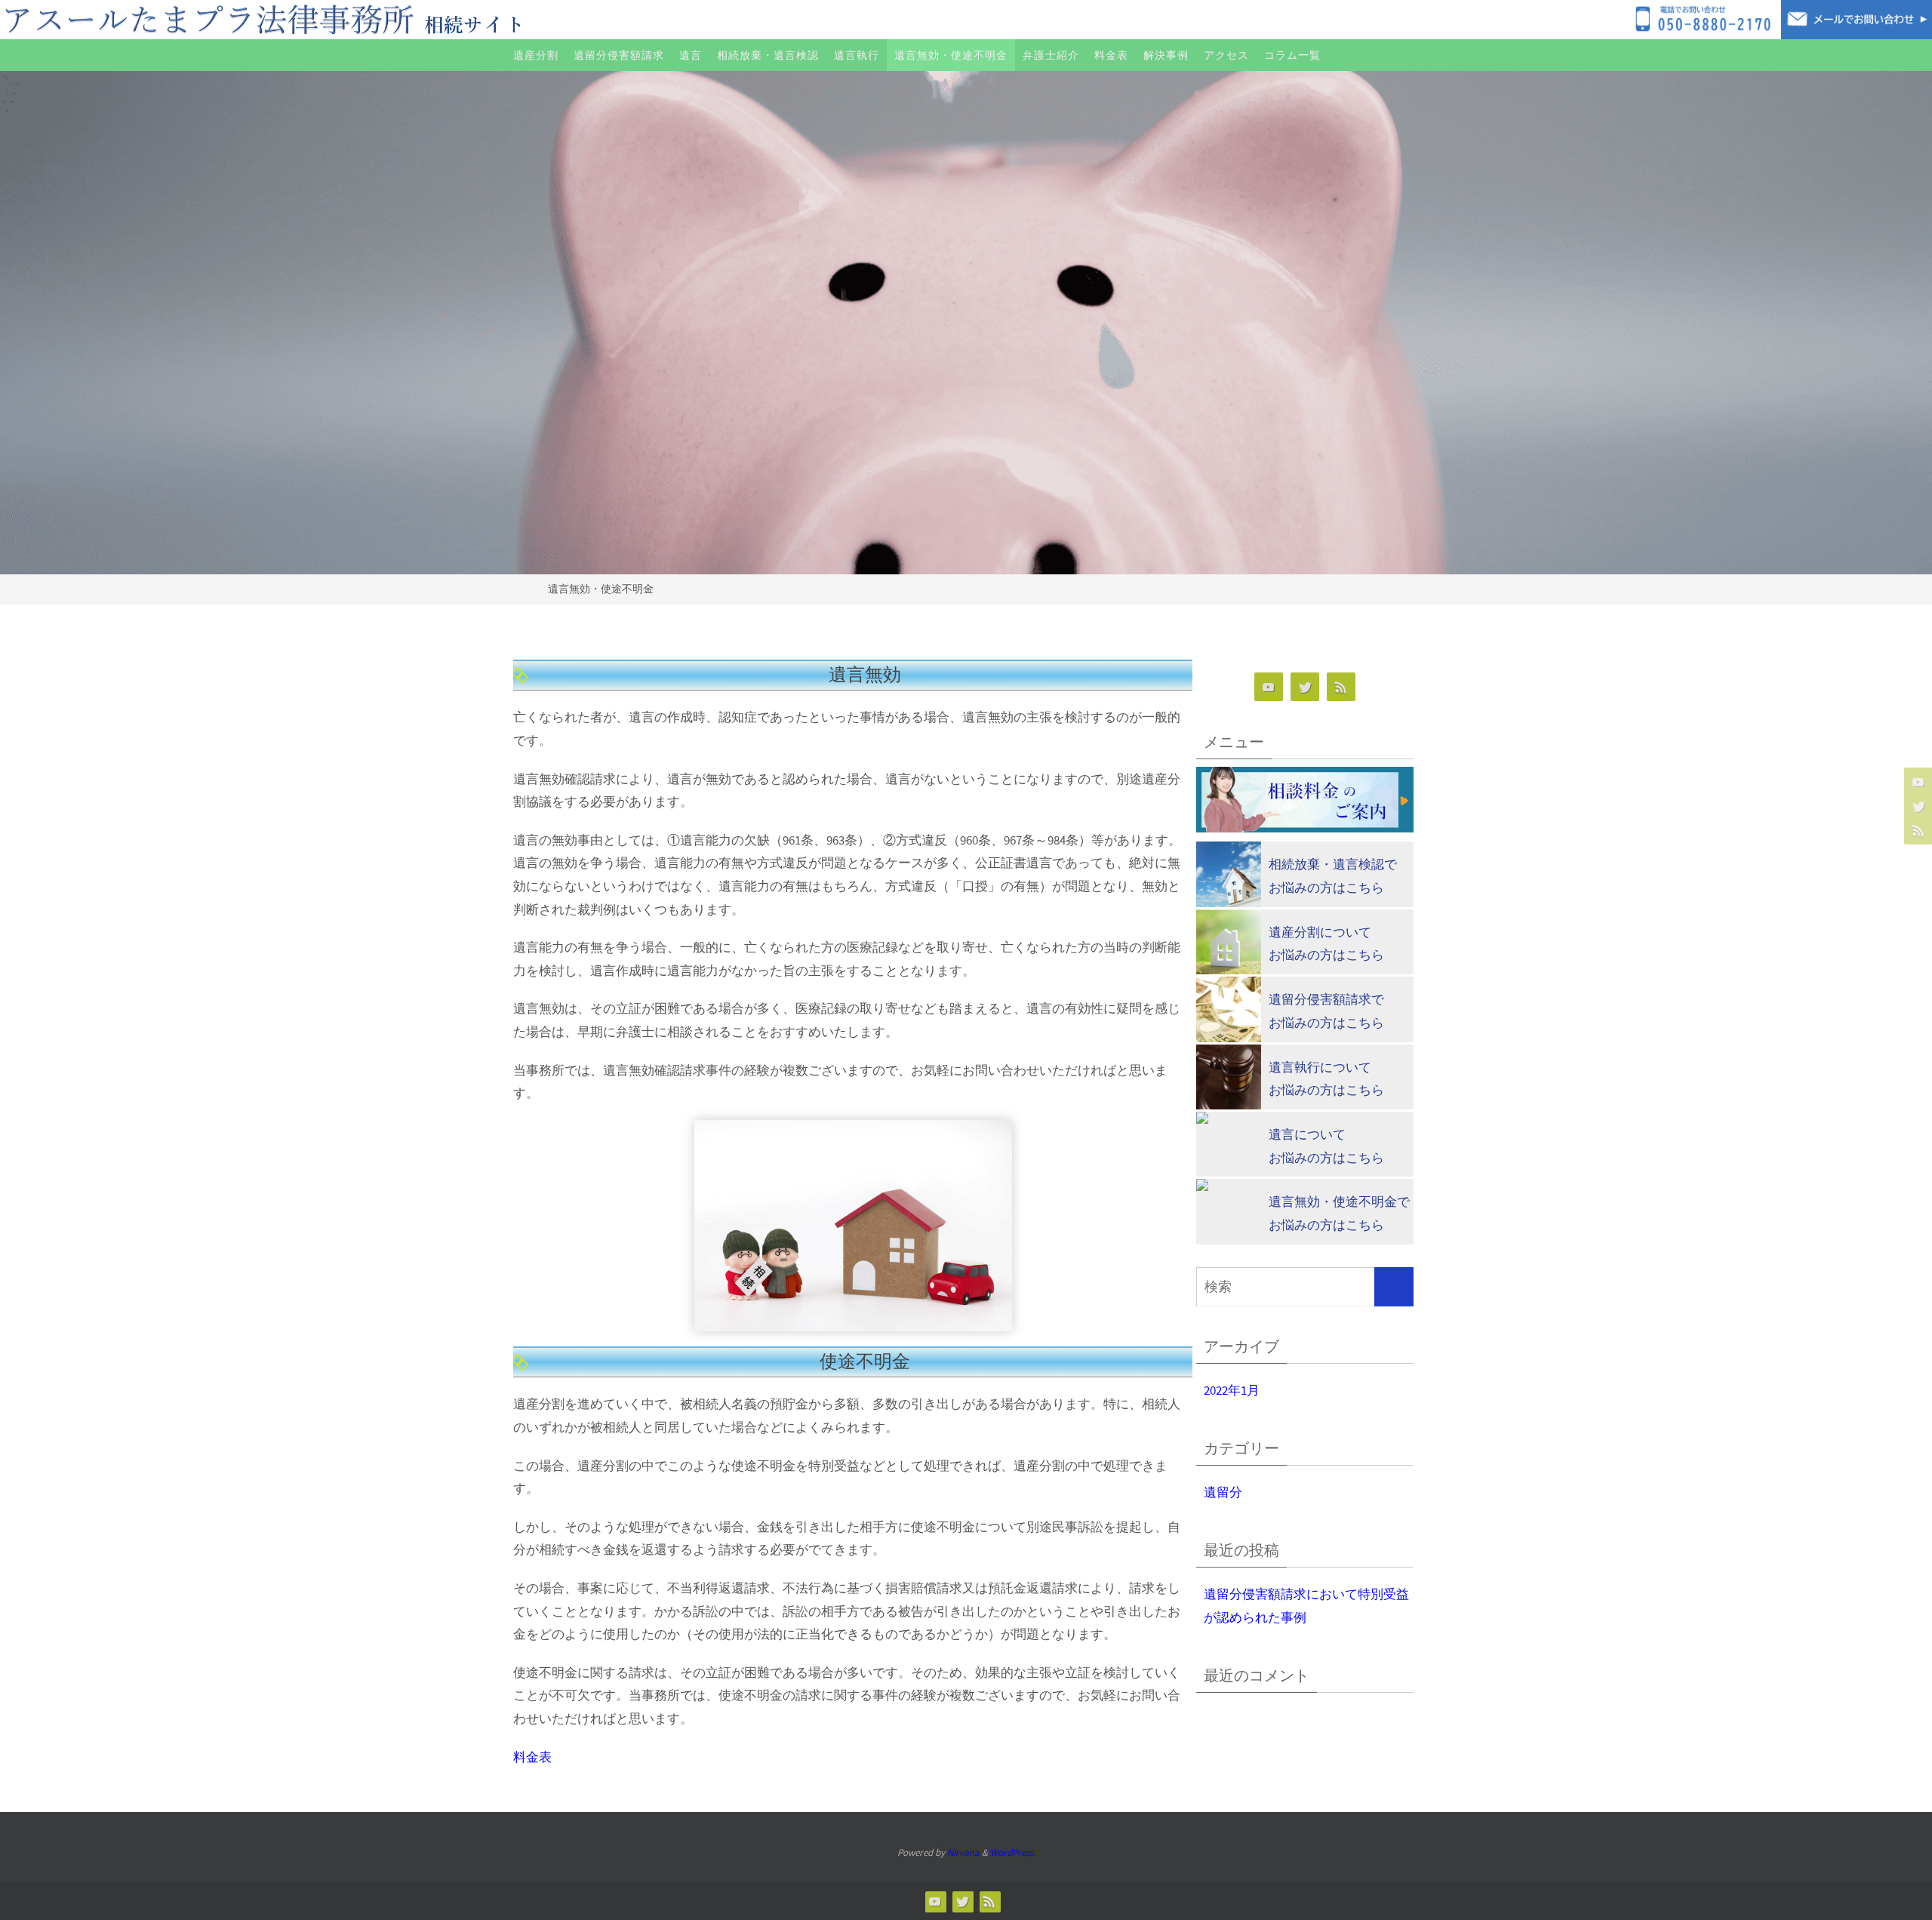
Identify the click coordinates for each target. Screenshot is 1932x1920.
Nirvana (963, 1852)
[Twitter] (1916, 806)
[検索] (1394, 1287)
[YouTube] (1916, 782)
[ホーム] (524, 589)
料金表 (532, 1757)
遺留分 (1223, 1492)
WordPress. (1013, 1852)
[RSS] (1916, 830)
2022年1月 (1232, 1390)
